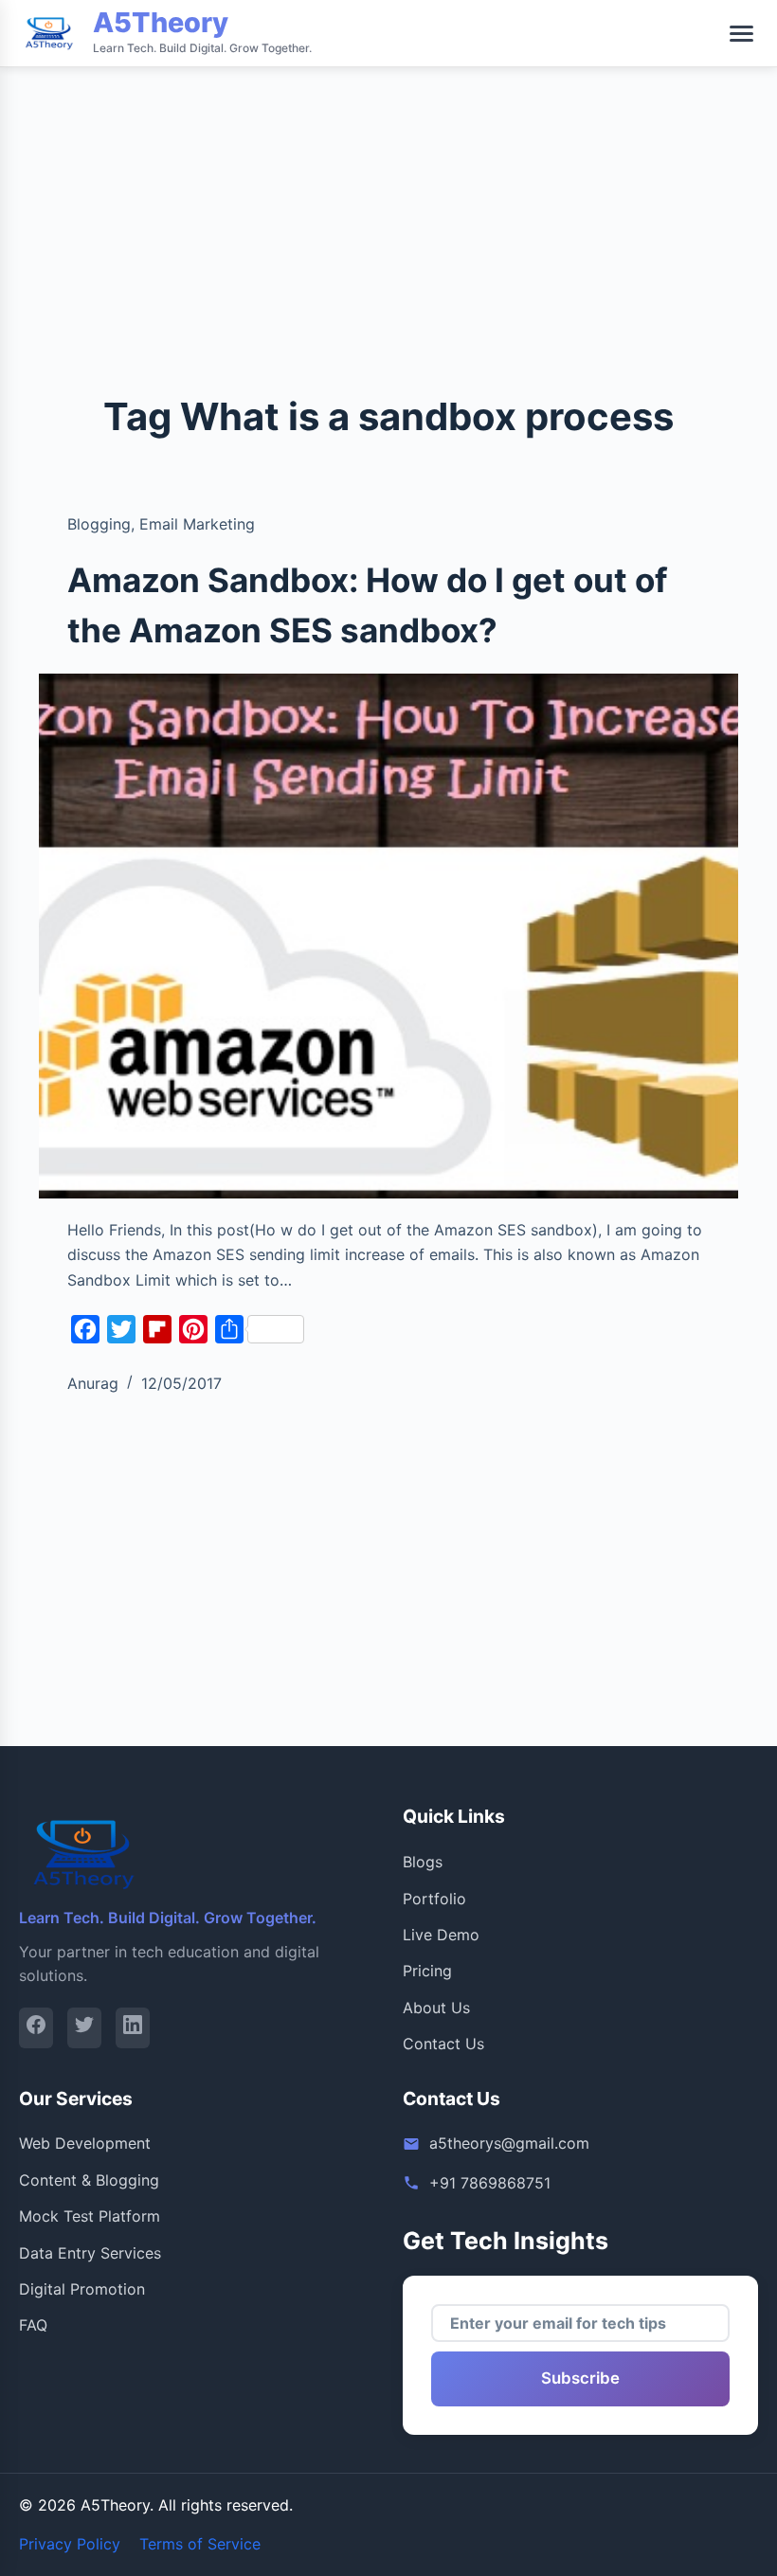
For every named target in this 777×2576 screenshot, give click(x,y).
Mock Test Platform (90, 2216)
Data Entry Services (90, 2253)
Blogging (99, 524)
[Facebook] (36, 2028)
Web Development (85, 2143)
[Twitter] (84, 2028)
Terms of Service (200, 2544)
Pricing (427, 1971)
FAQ (33, 2325)
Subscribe (580, 2378)
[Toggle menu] (741, 34)
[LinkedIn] (133, 2028)
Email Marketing (197, 524)
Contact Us (443, 2044)
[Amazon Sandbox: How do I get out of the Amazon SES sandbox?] (388, 936)
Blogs (423, 1862)
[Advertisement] (388, 133)
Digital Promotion (82, 2289)
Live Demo (441, 1935)
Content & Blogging (89, 2180)
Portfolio (434, 1899)
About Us (436, 2008)
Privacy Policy (70, 2544)
